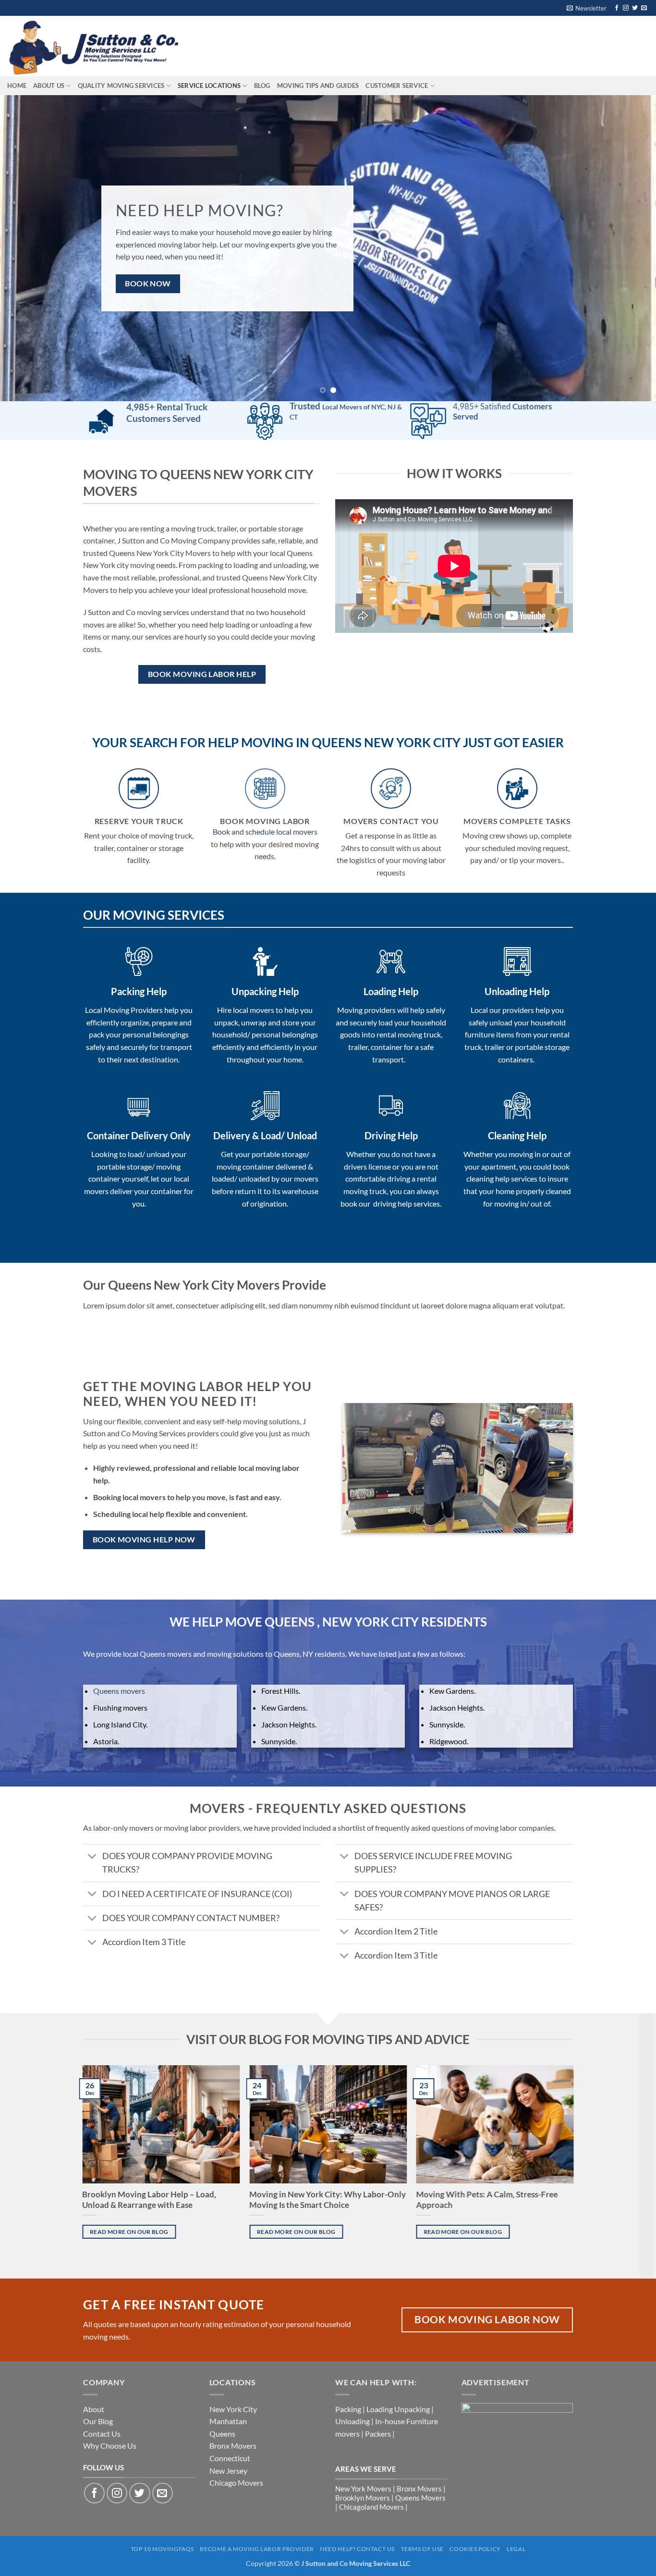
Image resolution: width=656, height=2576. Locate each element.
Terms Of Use (422, 2464)
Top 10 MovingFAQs (162, 2464)
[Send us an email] (644, 8)
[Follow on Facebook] (617, 8)
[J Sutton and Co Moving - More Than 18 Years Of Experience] (98, 46)
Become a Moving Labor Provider (257, 2464)
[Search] (213, 46)
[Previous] (25, 206)
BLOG (262, 86)
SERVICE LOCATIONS (209, 86)
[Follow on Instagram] (626, 8)
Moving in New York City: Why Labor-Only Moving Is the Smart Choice (328, 2115)
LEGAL (516, 2464)
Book (221, 746)
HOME (17, 86)
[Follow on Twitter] (635, 8)
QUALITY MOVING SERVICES (121, 86)
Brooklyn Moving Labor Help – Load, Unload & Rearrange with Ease (150, 2115)
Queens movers (119, 1606)
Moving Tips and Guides (318, 86)
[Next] (631, 206)
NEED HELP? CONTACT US (357, 2464)
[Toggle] (92, 1772)
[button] (587, 8)
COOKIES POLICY (475, 2464)
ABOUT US (49, 86)
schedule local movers (281, 746)
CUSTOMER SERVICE (397, 86)
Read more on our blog (129, 2147)
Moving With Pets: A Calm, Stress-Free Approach (487, 2115)
